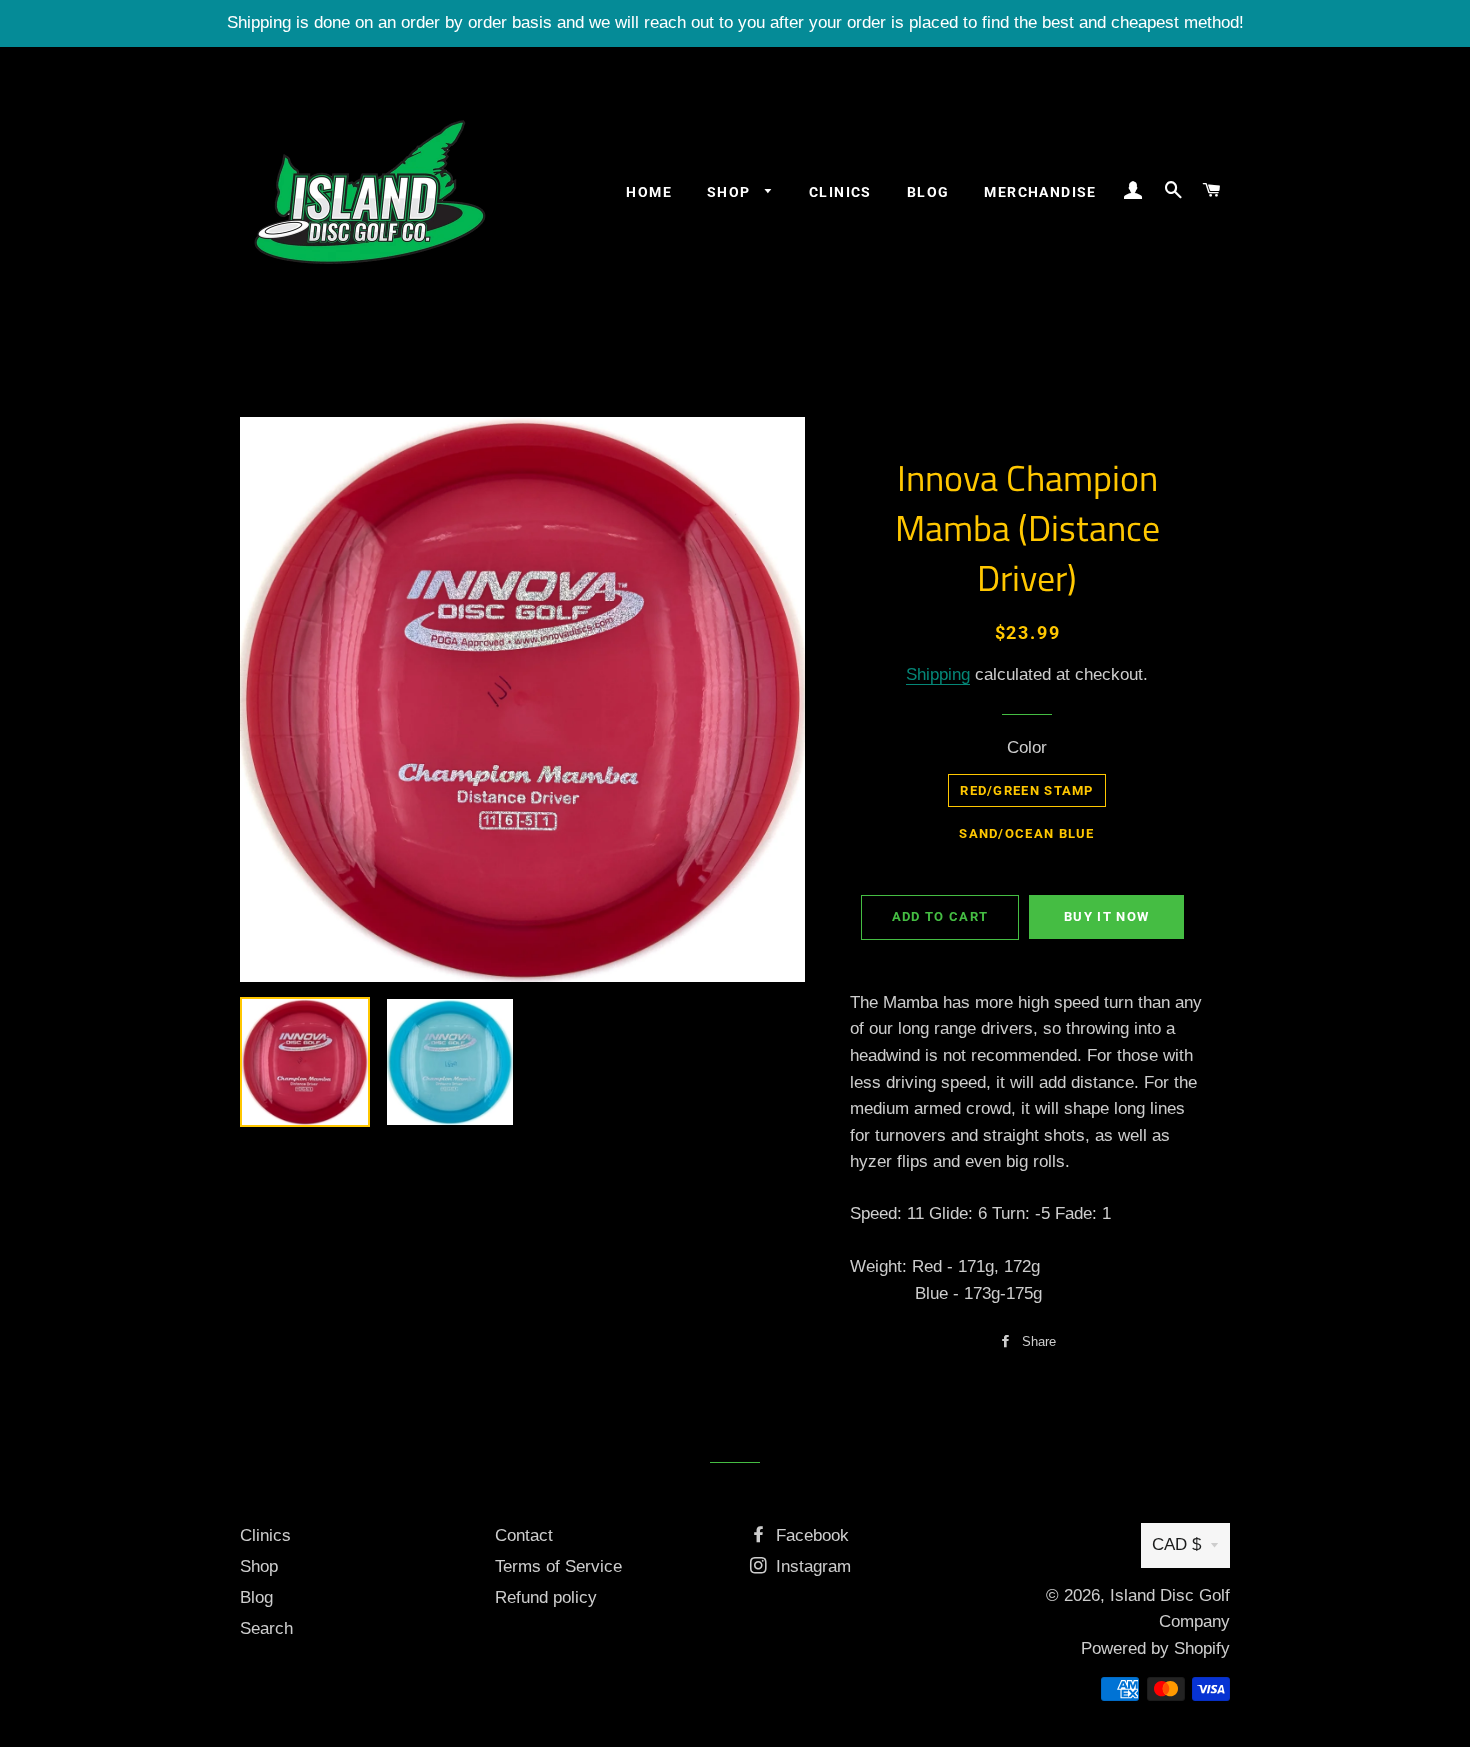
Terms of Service (558, 1566)
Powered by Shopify (1155, 1648)
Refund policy (546, 1597)
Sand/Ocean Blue (1027, 833)
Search (266, 1628)
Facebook (810, 1535)
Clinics (840, 192)
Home (649, 192)
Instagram (811, 1566)
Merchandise (1040, 192)
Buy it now (1106, 916)
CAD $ (1176, 1544)
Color (1027, 747)
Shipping (938, 674)
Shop (731, 192)
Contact (524, 1535)
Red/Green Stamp (1027, 790)
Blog (928, 192)
